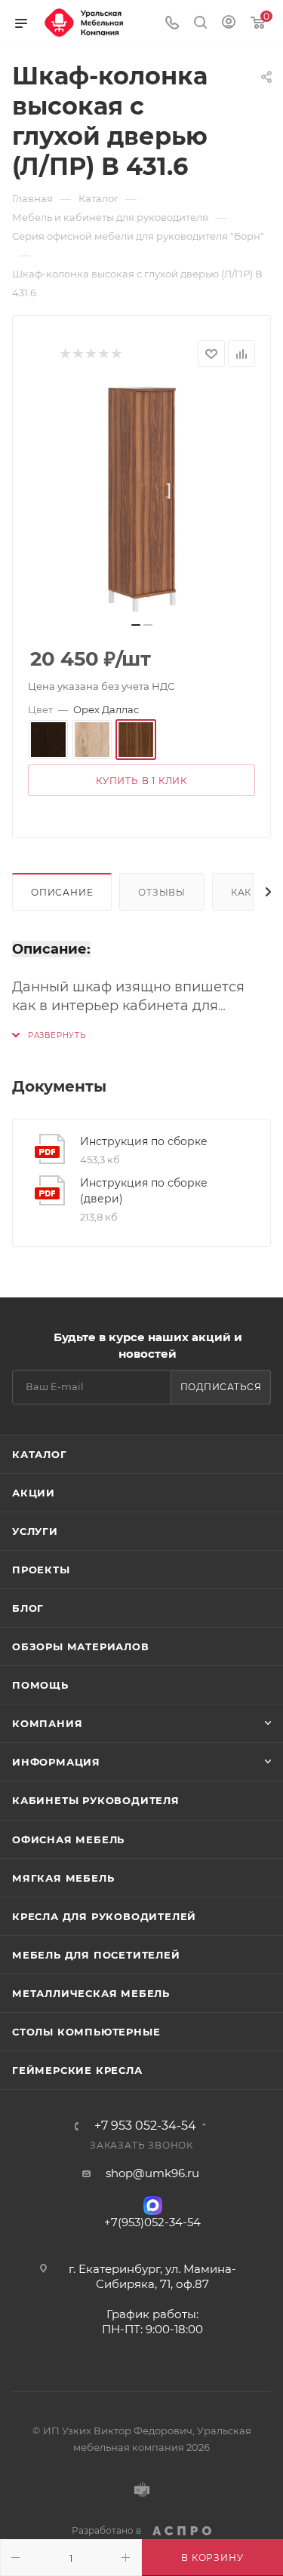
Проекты (41, 1570)
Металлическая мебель (91, 1993)
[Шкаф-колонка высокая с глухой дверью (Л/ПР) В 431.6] (142, 499)
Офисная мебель (68, 1839)
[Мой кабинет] (229, 24)
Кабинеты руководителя (96, 1800)
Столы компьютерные (86, 2032)
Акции (34, 1493)
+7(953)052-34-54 (152, 2222)
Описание (62, 892)
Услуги (35, 1531)
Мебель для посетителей (96, 1955)
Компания (47, 1723)
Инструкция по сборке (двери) (144, 1191)
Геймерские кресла (77, 2070)
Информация (56, 1762)
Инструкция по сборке (144, 1141)
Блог (28, 1608)
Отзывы (162, 892)
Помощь (40, 1685)
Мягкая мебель (63, 1878)
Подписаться (221, 1387)
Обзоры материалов (81, 1646)
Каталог (40, 1454)
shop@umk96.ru (152, 2173)
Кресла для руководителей (104, 1916)
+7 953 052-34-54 (145, 2126)
